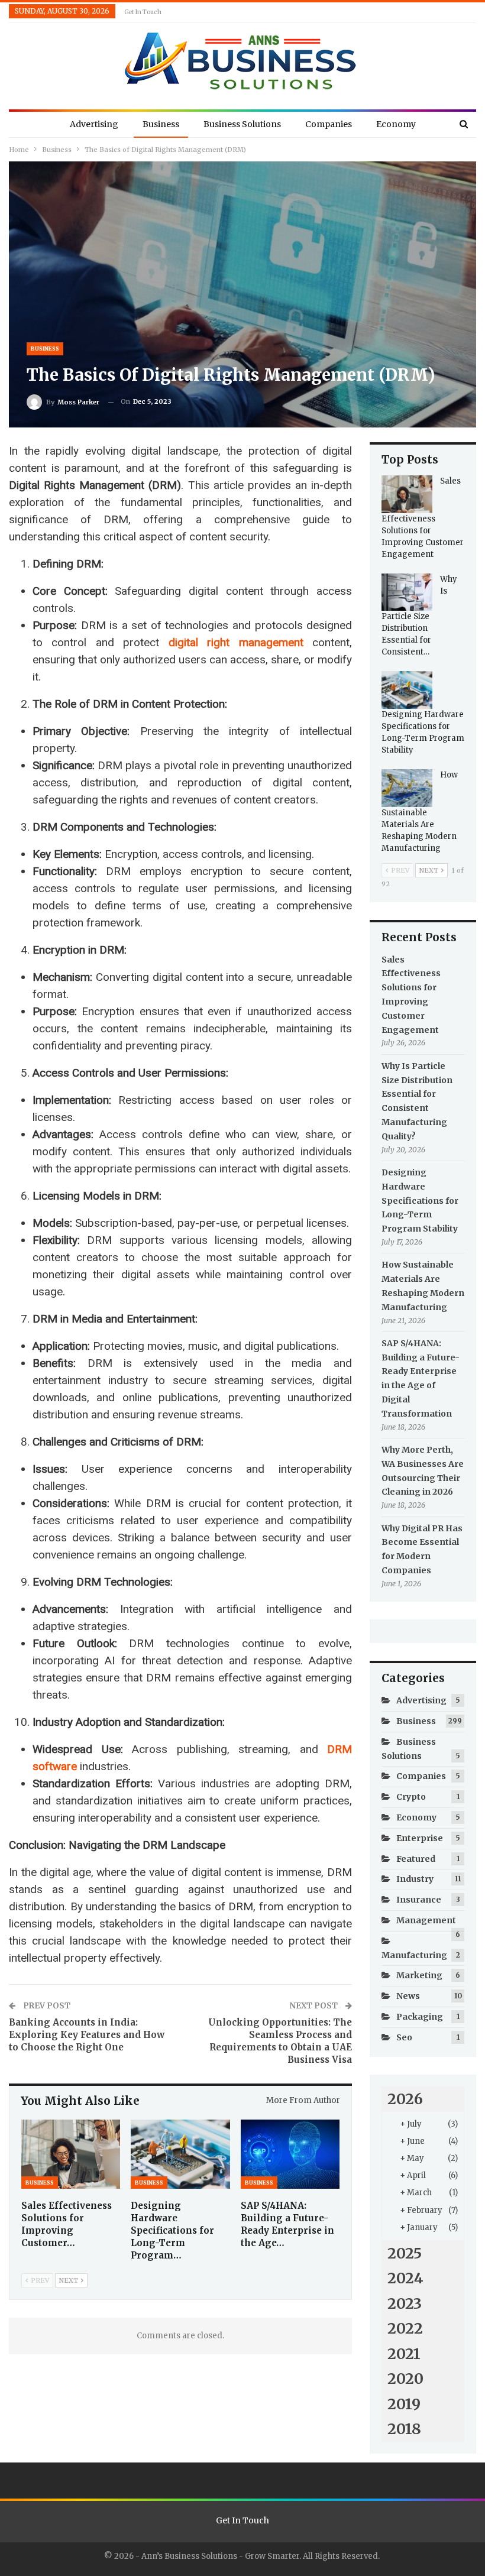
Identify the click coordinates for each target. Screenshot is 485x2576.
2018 (404, 2429)
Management (426, 1920)
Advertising (94, 124)
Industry (415, 1879)
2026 (405, 2099)
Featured (416, 1859)
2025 (405, 2253)
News (408, 1996)
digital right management (236, 642)
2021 (404, 2354)
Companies (329, 124)
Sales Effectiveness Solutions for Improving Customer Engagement (423, 518)
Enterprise (420, 1838)
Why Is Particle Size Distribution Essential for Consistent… (419, 616)
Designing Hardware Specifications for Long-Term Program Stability (420, 1200)
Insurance (419, 1900)
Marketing (419, 1975)
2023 (405, 2303)
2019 (404, 2404)
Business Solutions (242, 124)
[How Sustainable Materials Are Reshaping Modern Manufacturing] (407, 788)
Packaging (420, 2017)
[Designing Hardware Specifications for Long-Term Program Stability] (180, 2154)
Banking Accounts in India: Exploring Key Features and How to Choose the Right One (87, 2035)
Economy (396, 124)
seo (404, 2037)
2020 (405, 2379)
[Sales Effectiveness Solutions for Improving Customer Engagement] (71, 2154)
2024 (405, 2278)
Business (161, 124)
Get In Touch (143, 12)
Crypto (411, 1797)
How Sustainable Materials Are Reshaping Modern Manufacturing (420, 811)
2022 (405, 2328)
